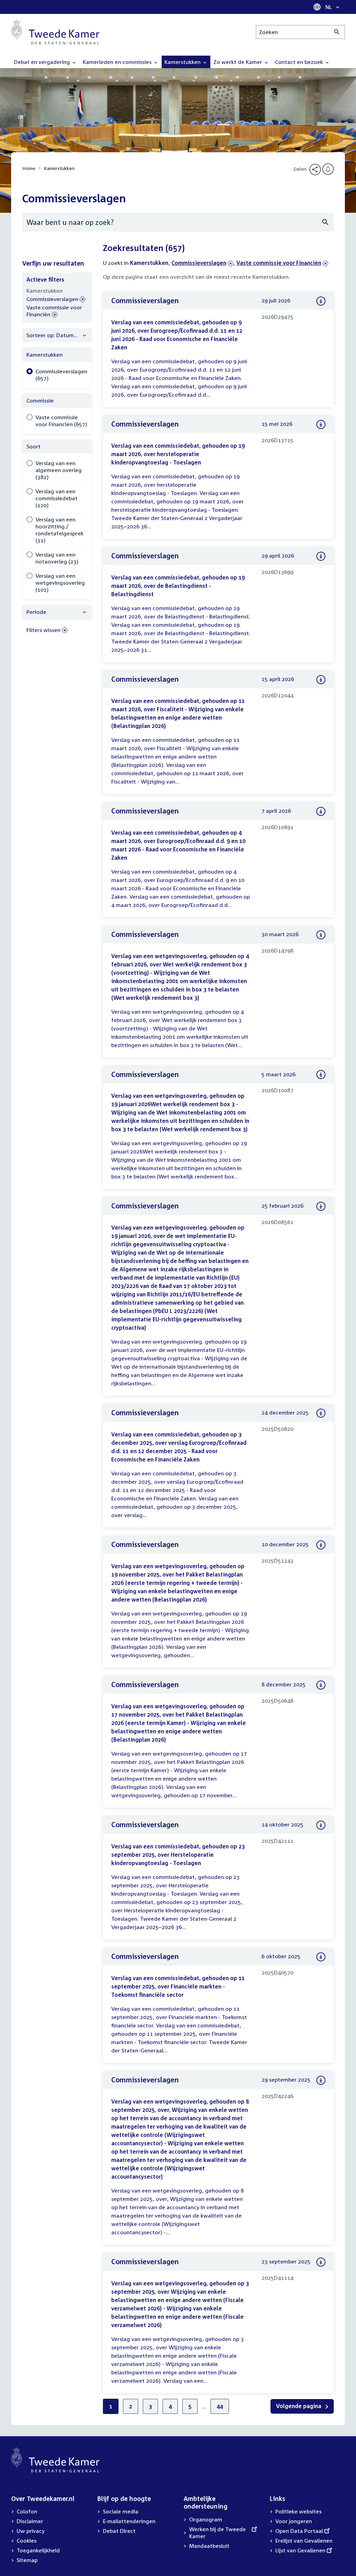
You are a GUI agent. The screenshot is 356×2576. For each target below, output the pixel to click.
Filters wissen (43, 630)
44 (220, 2406)
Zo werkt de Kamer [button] (238, 62)
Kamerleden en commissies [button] (118, 62)
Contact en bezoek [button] (300, 62)
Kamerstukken (59, 168)
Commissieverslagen (199, 263)
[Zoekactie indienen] (337, 32)
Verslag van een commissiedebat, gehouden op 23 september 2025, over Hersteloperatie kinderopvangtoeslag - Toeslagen (178, 1855)
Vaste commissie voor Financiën (279, 263)
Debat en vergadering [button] (43, 62)
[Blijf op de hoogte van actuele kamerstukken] (328, 169)
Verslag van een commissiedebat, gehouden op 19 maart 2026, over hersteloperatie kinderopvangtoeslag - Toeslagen (178, 454)
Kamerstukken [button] (183, 62)
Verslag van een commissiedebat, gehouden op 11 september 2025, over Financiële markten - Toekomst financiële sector (178, 1986)
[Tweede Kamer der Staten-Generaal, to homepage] (55, 32)
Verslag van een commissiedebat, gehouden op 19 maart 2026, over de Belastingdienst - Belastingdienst (178, 586)
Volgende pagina (299, 2406)
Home (29, 168)
